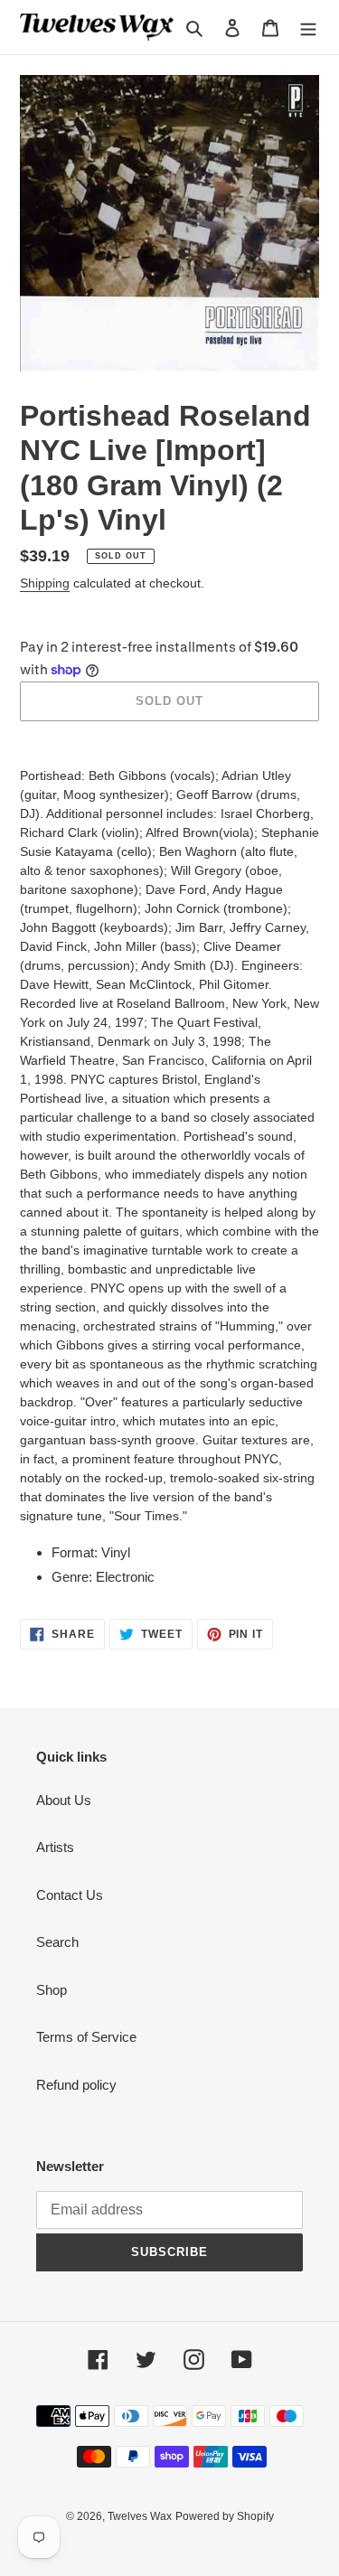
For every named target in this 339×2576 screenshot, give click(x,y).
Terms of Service (86, 2037)
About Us (64, 1800)
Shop (52, 1990)
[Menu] (308, 28)
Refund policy (76, 2085)
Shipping (45, 583)
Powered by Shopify (225, 2516)
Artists (55, 1847)
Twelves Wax (140, 2516)
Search (57, 1942)
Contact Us (70, 1895)
